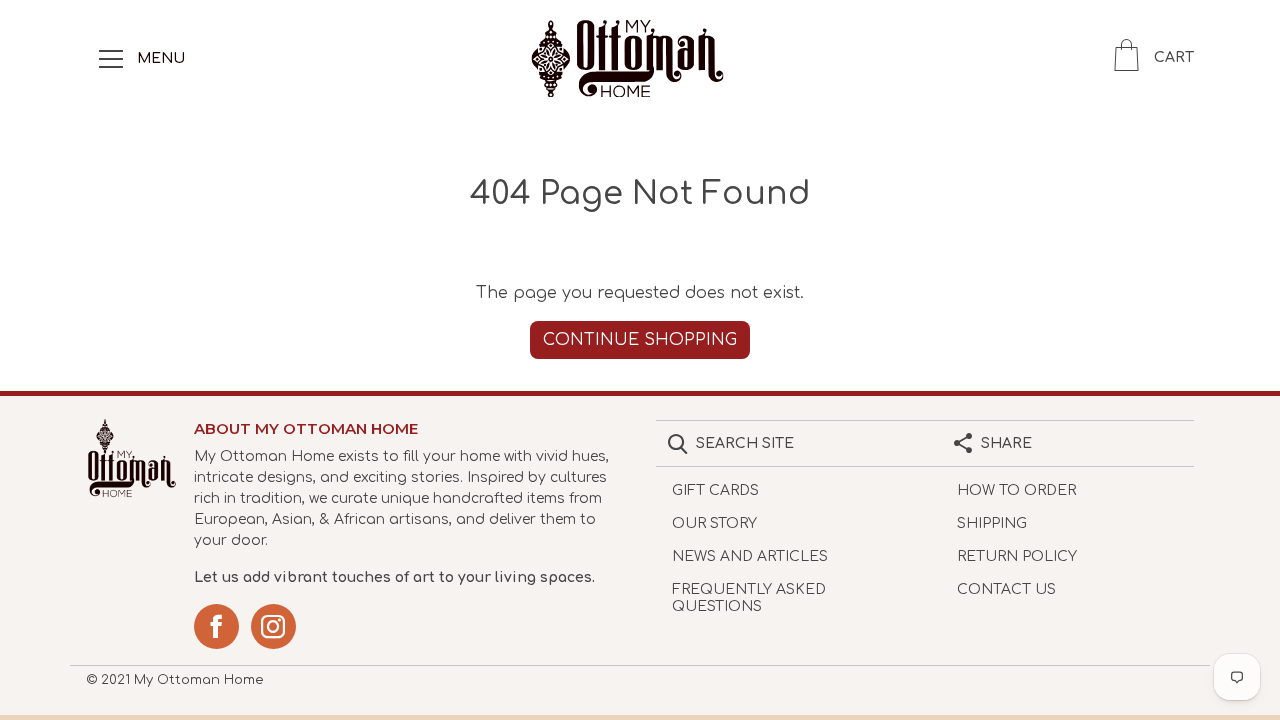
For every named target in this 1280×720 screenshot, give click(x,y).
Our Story (714, 523)
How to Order (1016, 490)
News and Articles (750, 556)
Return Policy (1017, 556)
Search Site (745, 443)
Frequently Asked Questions (749, 598)
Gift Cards (715, 490)
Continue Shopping (640, 340)
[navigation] (111, 58)
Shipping (992, 523)
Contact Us (1006, 589)
